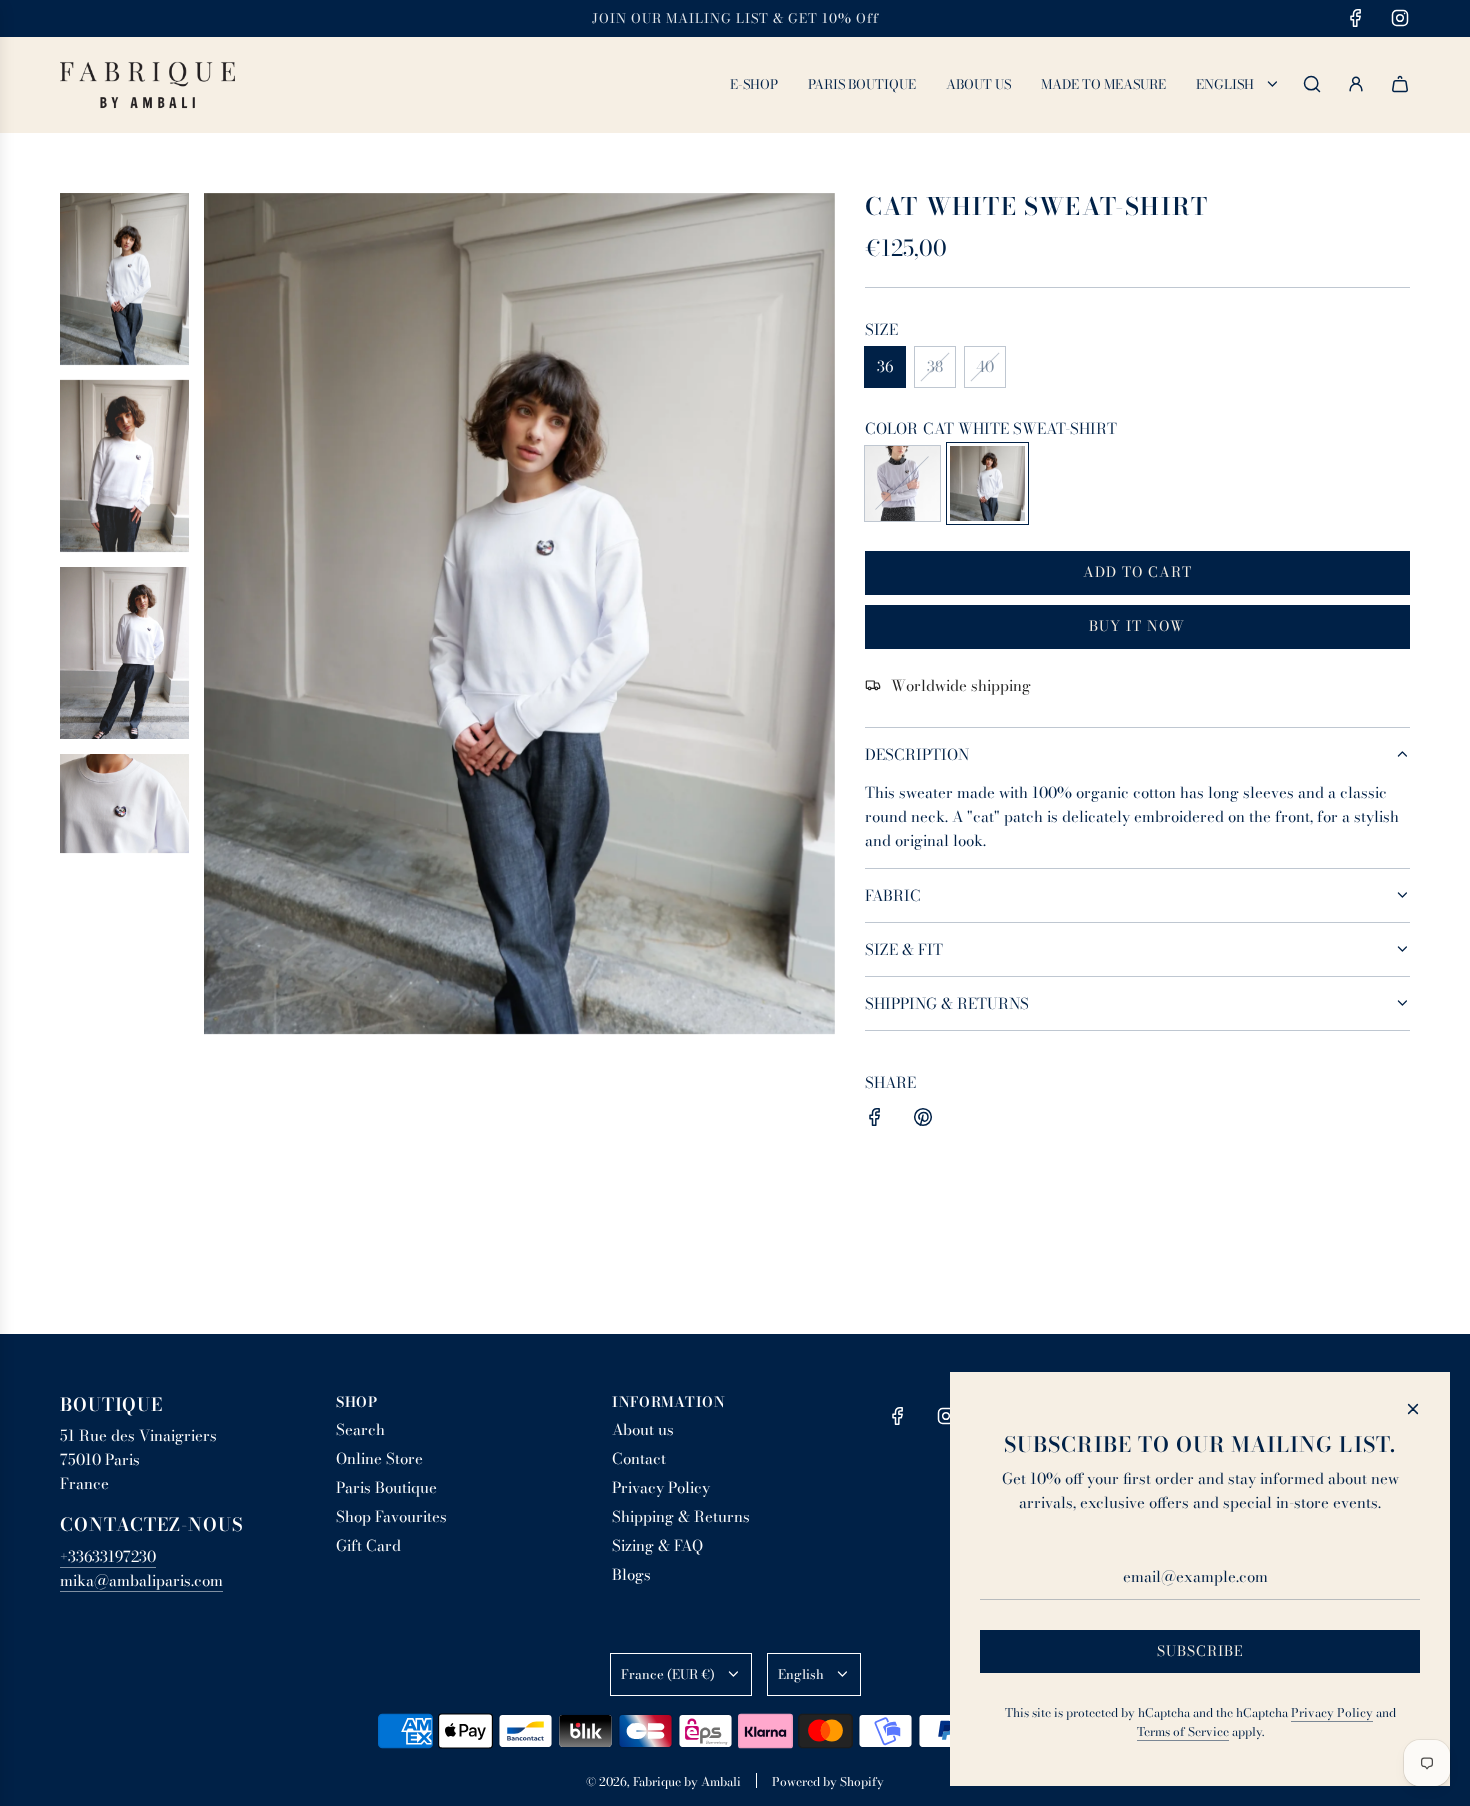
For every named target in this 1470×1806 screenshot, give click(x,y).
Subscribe (1200, 1651)
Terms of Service (1183, 1731)
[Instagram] (1400, 18)
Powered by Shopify (828, 1781)
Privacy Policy (1332, 1712)
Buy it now (1137, 626)
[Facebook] (1356, 18)
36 (885, 366)
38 (935, 366)
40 (985, 366)
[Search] (1312, 84)
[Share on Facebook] (875, 1120)
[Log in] (1356, 84)
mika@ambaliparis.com (141, 1580)
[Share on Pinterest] (923, 1120)
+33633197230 (108, 1556)
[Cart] (1400, 84)
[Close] (1413, 1409)
